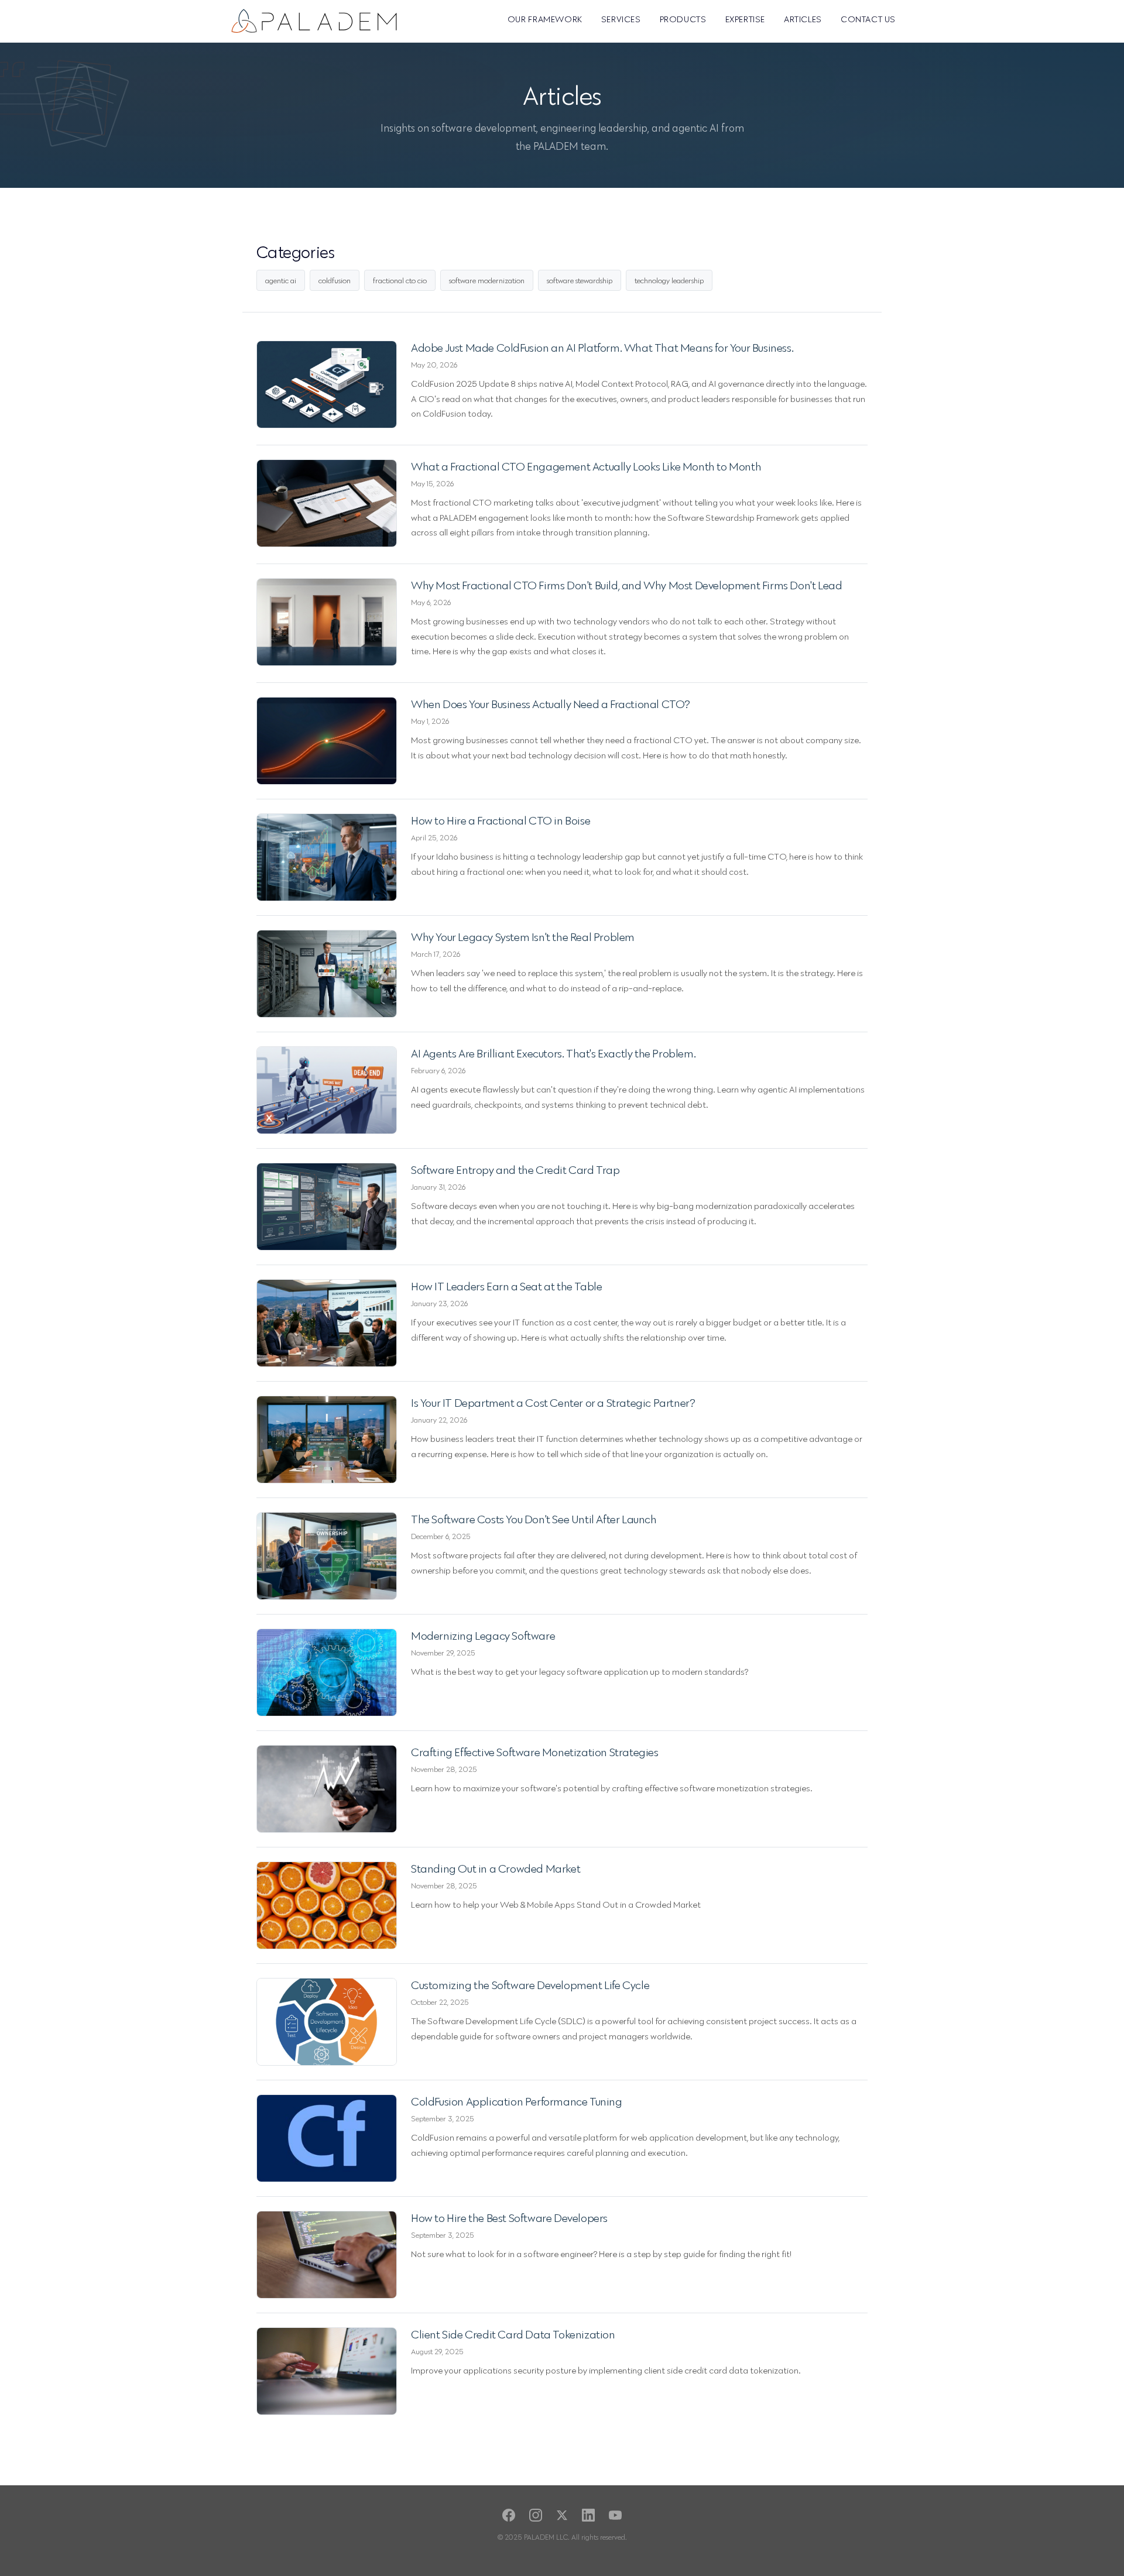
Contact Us (868, 19)
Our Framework (545, 19)
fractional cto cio (400, 280)
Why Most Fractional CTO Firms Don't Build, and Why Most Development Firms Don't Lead (626, 585)
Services (621, 19)
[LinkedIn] (588, 2515)
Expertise (745, 19)
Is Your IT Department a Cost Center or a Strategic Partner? (553, 1403)
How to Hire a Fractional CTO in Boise (501, 820)
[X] (562, 2515)
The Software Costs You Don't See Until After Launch (534, 1519)
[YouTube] (615, 2515)
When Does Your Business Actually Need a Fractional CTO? (551, 704)
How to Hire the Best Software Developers (509, 2218)
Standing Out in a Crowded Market (496, 1869)
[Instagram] (536, 2515)
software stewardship (580, 280)
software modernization (487, 280)
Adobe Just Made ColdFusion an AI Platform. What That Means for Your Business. (602, 348)
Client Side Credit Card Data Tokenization (513, 2334)
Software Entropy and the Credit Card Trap (515, 1170)
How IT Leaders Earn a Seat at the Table (506, 1286)
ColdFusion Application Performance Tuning (517, 2101)
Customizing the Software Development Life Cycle (530, 1985)
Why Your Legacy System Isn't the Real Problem (523, 937)
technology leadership (669, 280)
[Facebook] (509, 2515)
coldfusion (335, 280)
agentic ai (281, 280)
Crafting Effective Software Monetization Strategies (535, 1752)
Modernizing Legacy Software (483, 1636)
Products (683, 19)
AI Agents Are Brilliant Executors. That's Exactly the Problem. (553, 1053)
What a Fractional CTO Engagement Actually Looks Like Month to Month (586, 466)
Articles (803, 19)
